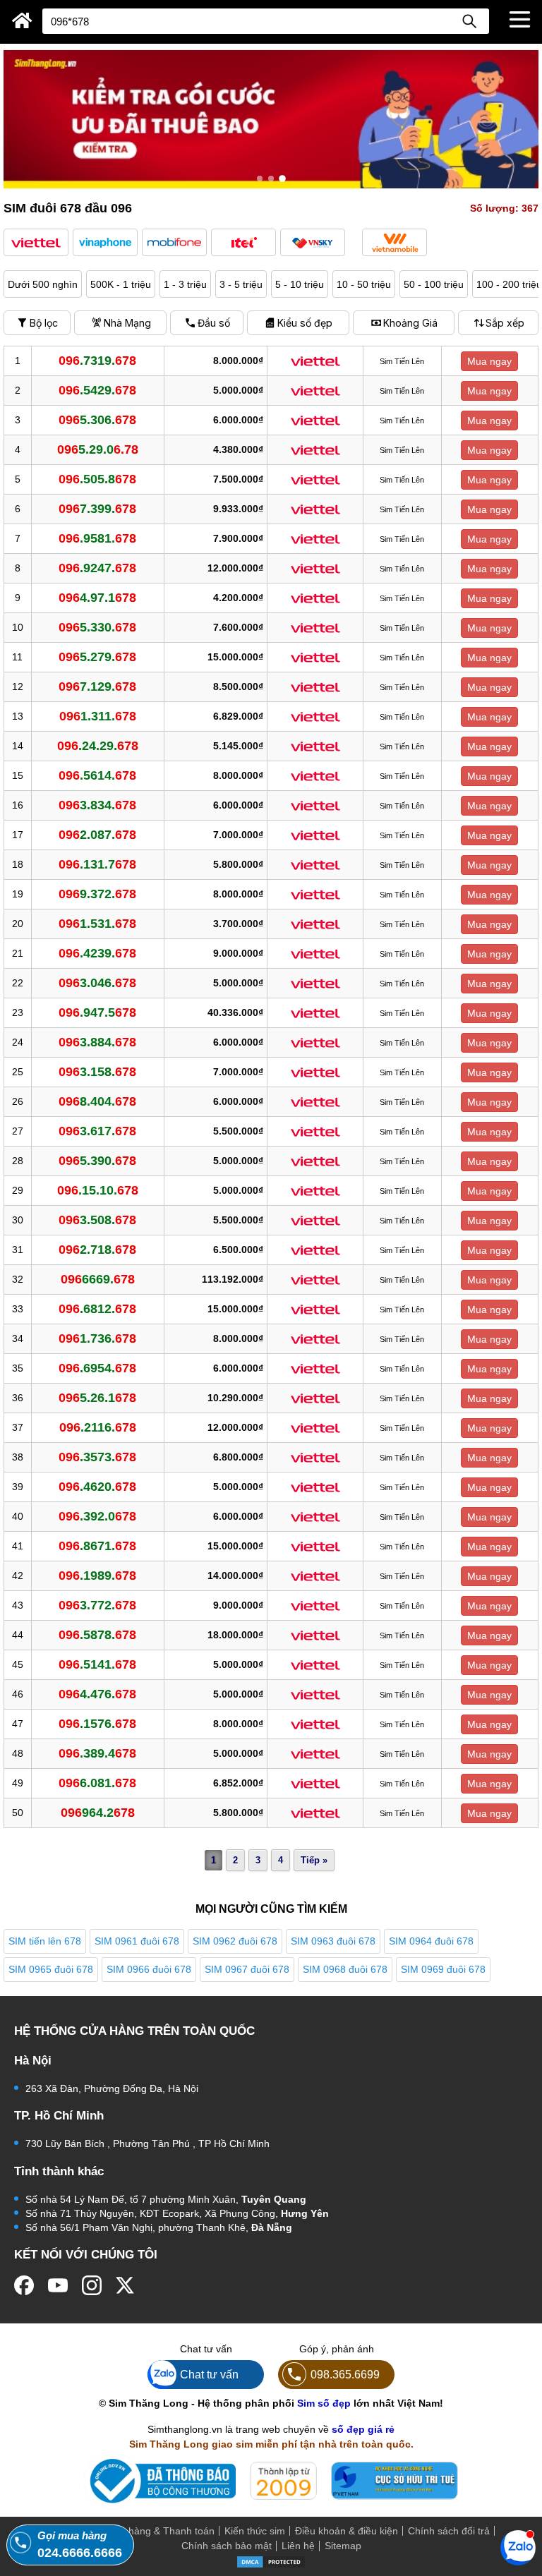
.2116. (98, 1427)
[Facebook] (24, 2285)
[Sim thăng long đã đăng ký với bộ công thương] (160, 2481)
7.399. (97, 509)
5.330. (97, 627)
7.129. (97, 687)
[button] (36, 242)
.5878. (97, 1635)
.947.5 (97, 1012)
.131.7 (97, 864)
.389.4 (97, 1753)
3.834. (97, 805)
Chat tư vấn (209, 2374)
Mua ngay (489, 361)
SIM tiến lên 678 (45, 1941)
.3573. (97, 1457)
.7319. (97, 361)
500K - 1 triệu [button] (121, 284)
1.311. (98, 716)
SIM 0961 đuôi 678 (137, 1941)
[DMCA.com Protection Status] (271, 2561)
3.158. (97, 1072)
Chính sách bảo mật (227, 2546)
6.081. (97, 1783)
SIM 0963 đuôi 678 (333, 1941)
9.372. (97, 894)
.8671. (97, 1546)
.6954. (97, 1368)
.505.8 (97, 479)
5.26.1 (97, 1398)
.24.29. (98, 746)
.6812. (97, 1309)
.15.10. (98, 1190)
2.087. (97, 835)
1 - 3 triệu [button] (185, 284)
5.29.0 (98, 449)
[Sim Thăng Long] (22, 20)
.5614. (97, 775)
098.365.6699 (345, 2374)
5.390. (97, 1161)
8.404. (97, 1101)
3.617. (97, 1131)
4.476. (97, 1694)
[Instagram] (92, 2285)
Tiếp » (314, 1860)
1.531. (97, 924)
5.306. (97, 420)
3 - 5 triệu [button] (241, 284)
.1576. (97, 1724)
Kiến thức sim (255, 2531)
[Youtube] (58, 2285)
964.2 (98, 1813)
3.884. (97, 1042)
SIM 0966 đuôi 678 (149, 1969)
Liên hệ (298, 2546)
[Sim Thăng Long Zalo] (518, 2547)
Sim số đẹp (324, 2403)
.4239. (97, 953)
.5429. (97, 390)
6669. (98, 1279)
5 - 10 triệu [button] (300, 284)
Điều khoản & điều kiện (347, 2531)
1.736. (97, 1338)
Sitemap (343, 2546)
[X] (126, 2285)
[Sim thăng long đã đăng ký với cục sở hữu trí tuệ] (395, 2481)
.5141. (97, 1664)
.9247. (97, 568)
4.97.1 (97, 598)
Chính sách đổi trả (449, 2531)
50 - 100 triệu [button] (434, 284)
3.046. (97, 983)
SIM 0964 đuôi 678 (431, 1941)
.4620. (97, 1487)
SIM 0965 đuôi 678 (51, 1969)
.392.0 (97, 1516)
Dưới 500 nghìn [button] (43, 284)
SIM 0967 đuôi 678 (247, 1969)
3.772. (97, 1605)
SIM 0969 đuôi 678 (443, 1969)
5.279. (97, 657)
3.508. (97, 1220)
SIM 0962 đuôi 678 (235, 1941)
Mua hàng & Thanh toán (160, 2531)
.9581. (97, 538)
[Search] (469, 21)
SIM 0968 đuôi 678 (345, 1969)
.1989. (97, 1576)
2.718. (97, 1250)
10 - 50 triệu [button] (364, 284)
